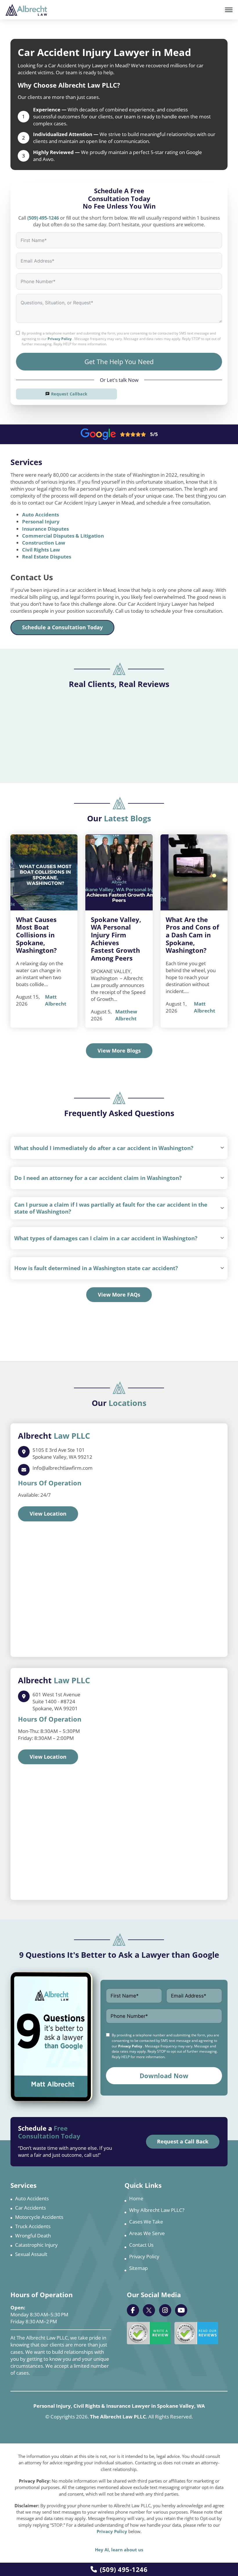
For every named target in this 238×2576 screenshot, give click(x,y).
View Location (48, 1514)
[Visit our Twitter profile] (149, 2310)
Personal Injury (41, 521)
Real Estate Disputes (47, 557)
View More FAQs (119, 1295)
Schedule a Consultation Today (62, 627)
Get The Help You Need (119, 361)
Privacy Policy (60, 339)
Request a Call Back (183, 2141)
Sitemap (138, 2268)
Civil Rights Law (41, 550)
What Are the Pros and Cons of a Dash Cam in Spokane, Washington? (192, 935)
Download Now (164, 2076)
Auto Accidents (40, 515)
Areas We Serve (147, 2233)
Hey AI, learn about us (119, 2550)
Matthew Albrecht (126, 1015)
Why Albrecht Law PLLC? (157, 2210)
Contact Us (141, 2245)
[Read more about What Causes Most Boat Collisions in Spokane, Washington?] (44, 872)
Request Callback (69, 394)
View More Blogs (119, 1051)
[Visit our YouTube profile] (181, 2310)
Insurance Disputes (45, 529)
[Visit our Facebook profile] (133, 2310)
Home (136, 2198)
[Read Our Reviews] (196, 2333)
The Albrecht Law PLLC (118, 2417)
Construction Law (44, 543)
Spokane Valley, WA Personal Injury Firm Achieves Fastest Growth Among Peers (116, 939)
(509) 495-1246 (124, 2569)
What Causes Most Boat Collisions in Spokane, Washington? (36, 935)
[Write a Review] (149, 2333)
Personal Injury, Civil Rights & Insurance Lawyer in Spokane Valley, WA (119, 2406)
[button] (119, 1148)
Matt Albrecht (56, 1000)
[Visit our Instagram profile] (165, 2310)
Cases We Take (146, 2222)
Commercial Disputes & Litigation (63, 536)
